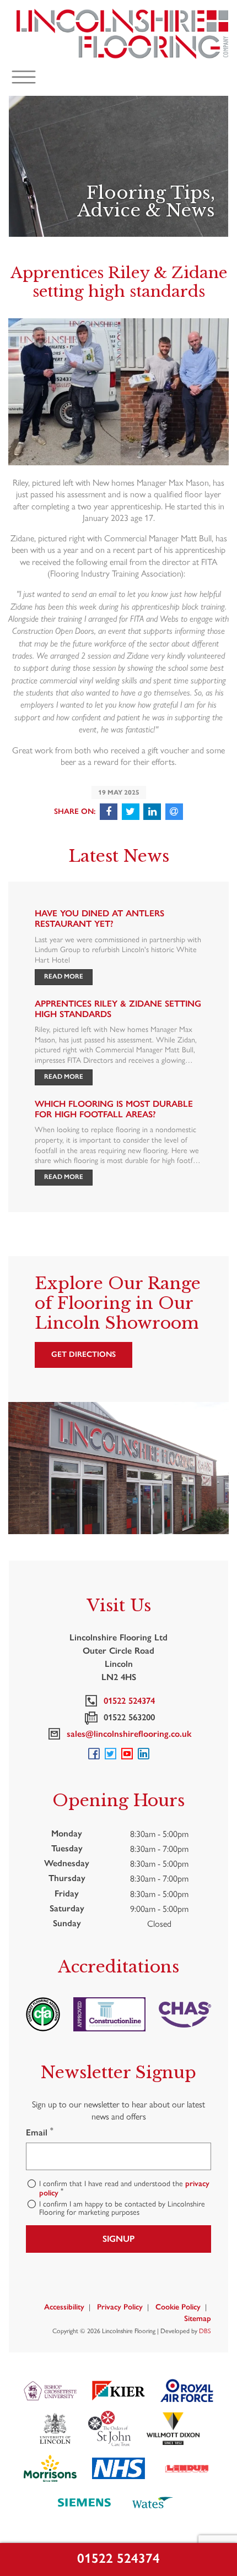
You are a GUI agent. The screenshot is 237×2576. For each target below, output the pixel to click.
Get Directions (84, 1354)
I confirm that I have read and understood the (124, 2188)
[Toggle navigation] (24, 77)
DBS (205, 2330)
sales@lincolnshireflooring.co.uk (127, 1734)
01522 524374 (118, 2558)
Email (40, 2132)
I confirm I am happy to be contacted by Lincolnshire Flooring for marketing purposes (122, 2208)
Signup (118, 2239)
